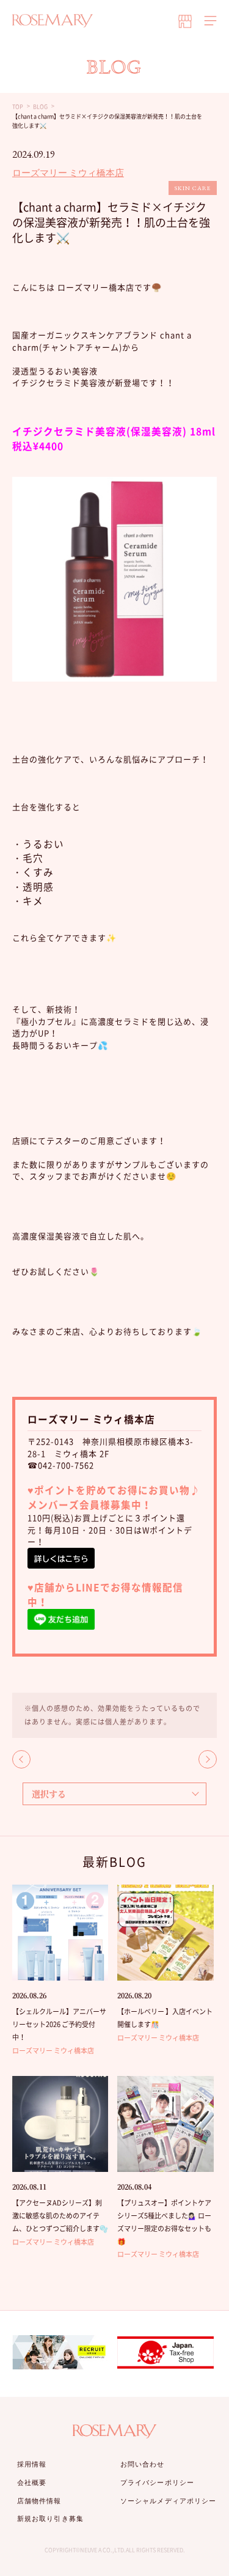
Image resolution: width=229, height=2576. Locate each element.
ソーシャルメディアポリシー (168, 2501)
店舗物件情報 (39, 2501)
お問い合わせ (143, 2464)
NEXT (208, 1759)
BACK (21, 1759)
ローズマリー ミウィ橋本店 (68, 173)
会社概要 (32, 2482)
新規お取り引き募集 (50, 2519)
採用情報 (32, 2464)
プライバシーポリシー (157, 2482)
